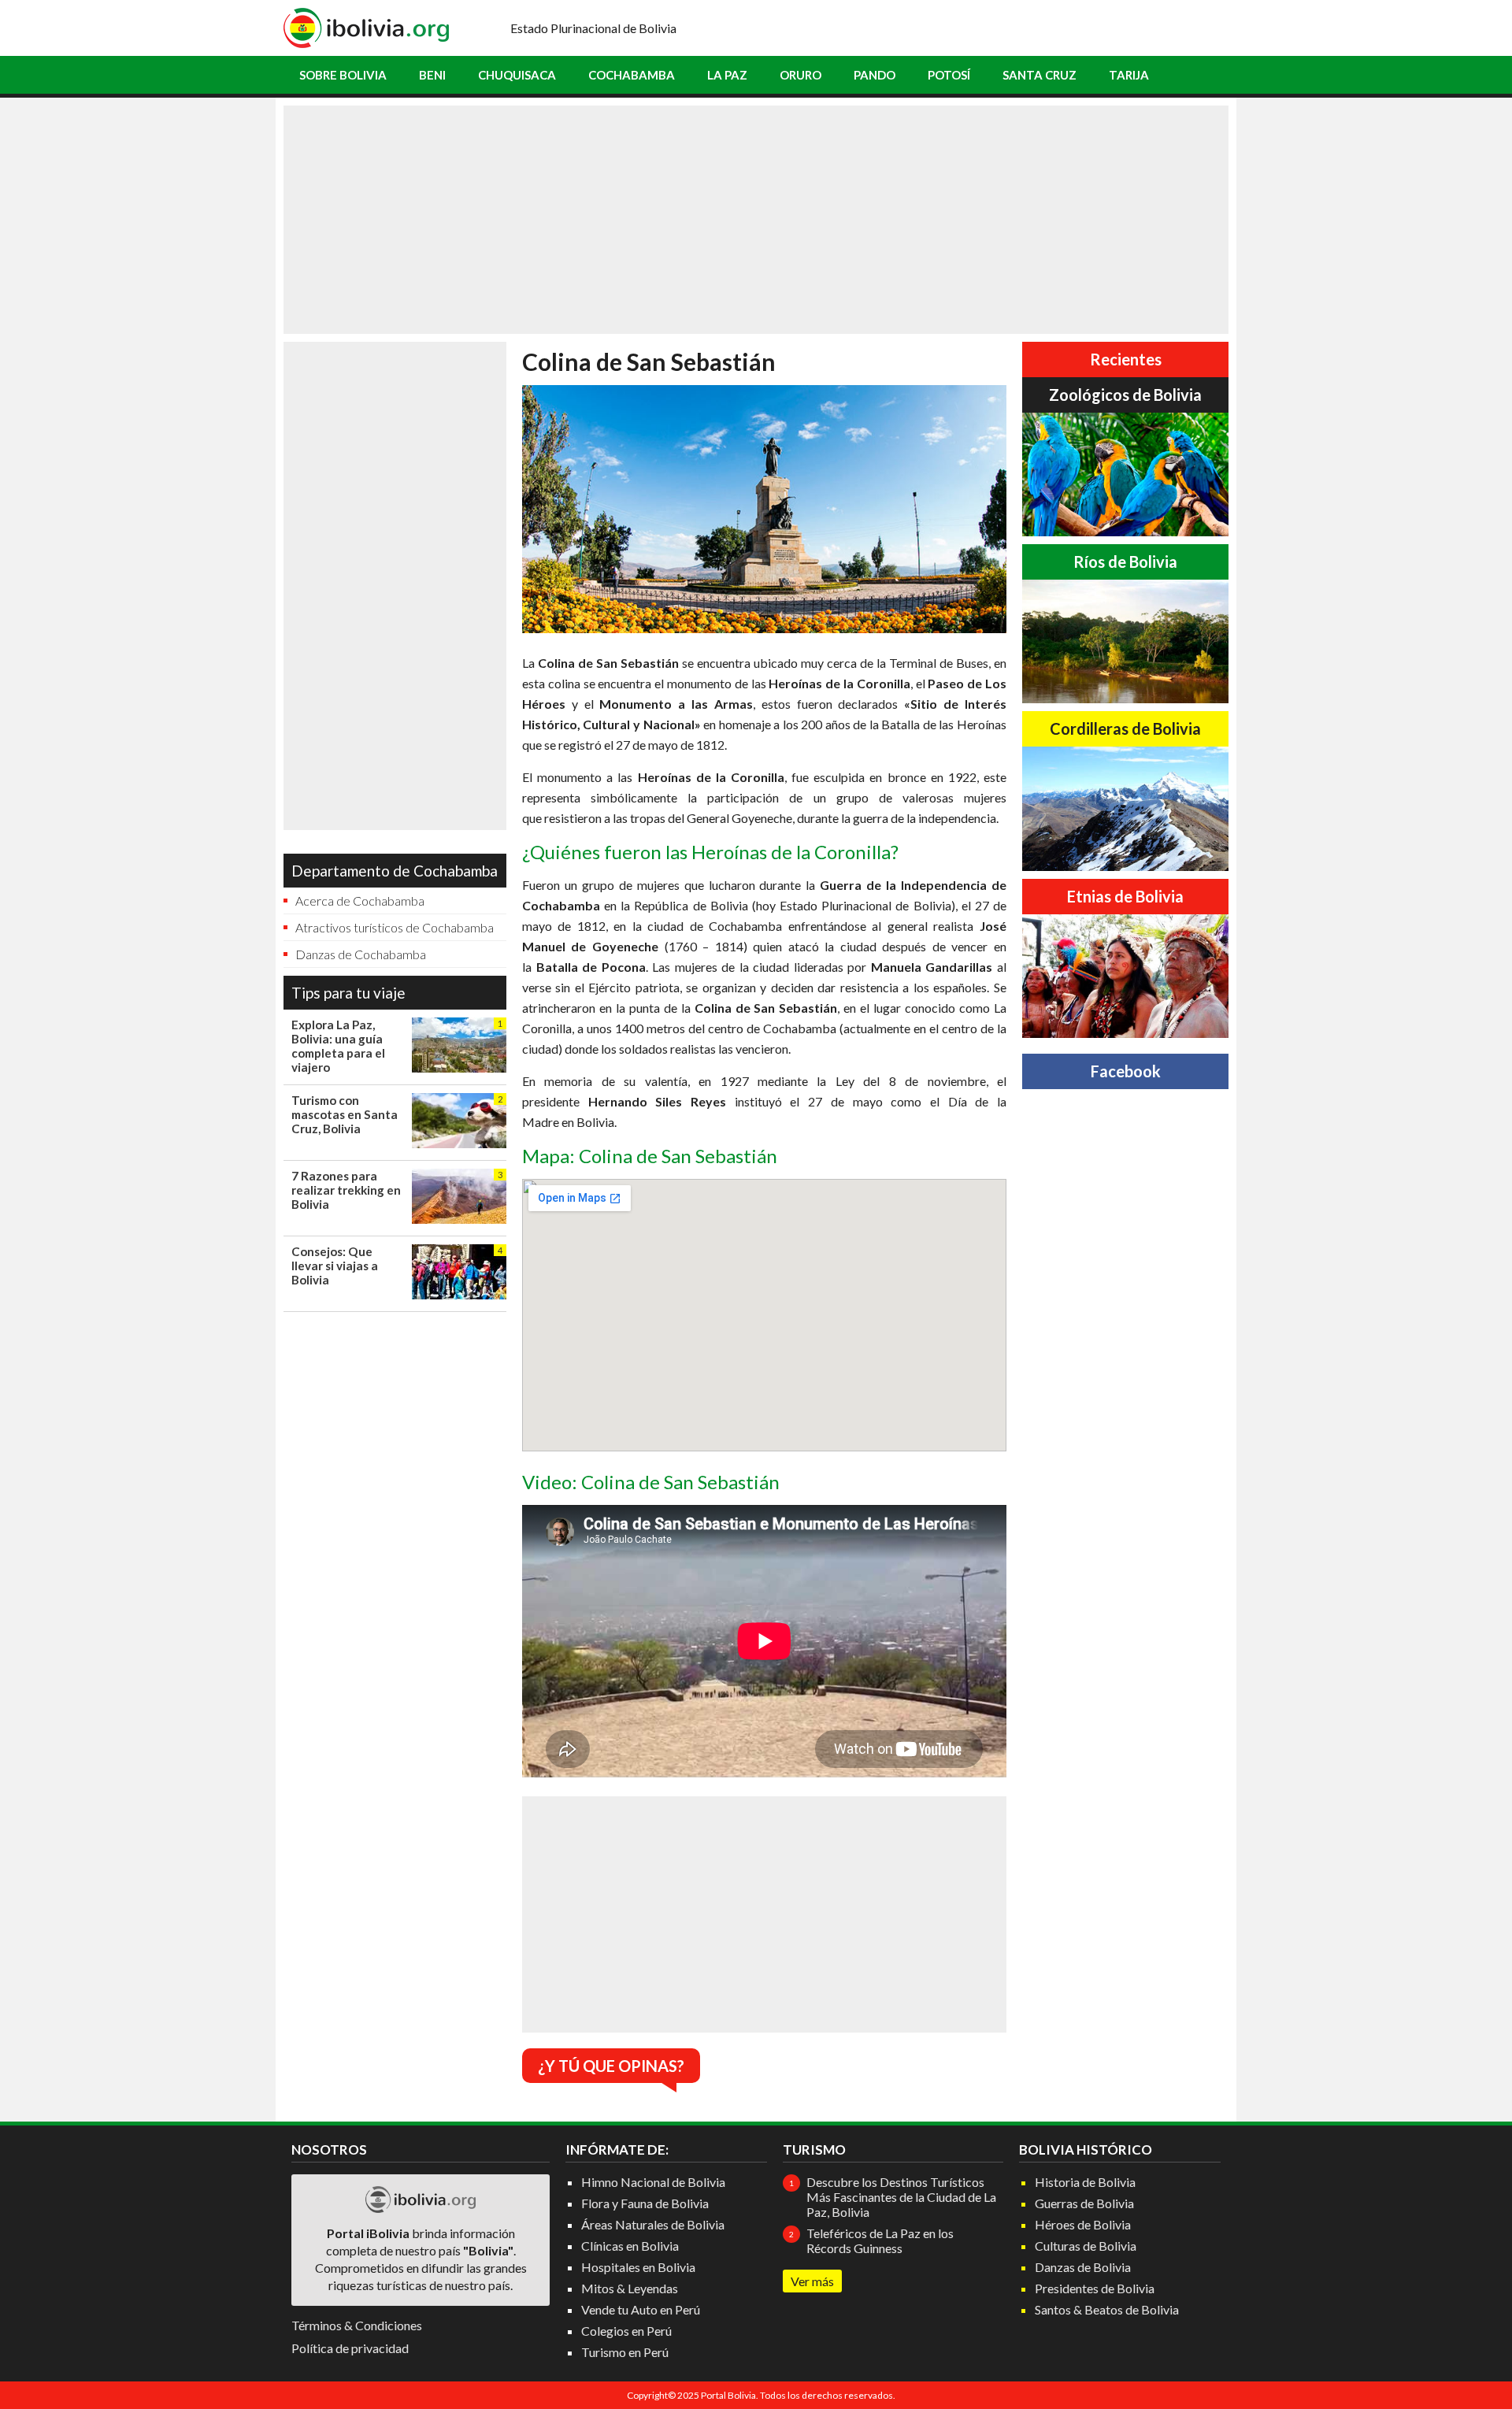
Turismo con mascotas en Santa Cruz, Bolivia (345, 1114)
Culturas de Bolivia (1086, 2246)
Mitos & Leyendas (630, 2288)
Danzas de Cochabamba (361, 954)
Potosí (949, 75)
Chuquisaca (517, 75)
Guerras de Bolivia (1084, 2203)
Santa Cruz (1039, 75)
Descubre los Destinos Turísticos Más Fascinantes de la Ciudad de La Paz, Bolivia (901, 2197)
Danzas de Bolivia (1083, 2267)
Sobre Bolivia (343, 75)
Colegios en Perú (626, 2331)
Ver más (812, 2281)
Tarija (1129, 75)
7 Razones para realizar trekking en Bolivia (346, 1190)
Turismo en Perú (625, 2352)
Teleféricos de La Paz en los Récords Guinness (880, 2240)
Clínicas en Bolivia (630, 2246)
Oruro (800, 75)
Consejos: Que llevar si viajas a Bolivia (335, 1266)
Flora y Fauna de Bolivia (645, 2203)
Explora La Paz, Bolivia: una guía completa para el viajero (338, 1046)
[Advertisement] (756, 220)
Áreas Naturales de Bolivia (653, 2224)
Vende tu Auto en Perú (641, 2309)
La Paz (727, 75)
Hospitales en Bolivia (638, 2267)
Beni (432, 75)
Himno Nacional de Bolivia (653, 2182)
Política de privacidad (350, 2348)
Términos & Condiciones (357, 2325)
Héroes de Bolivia (1083, 2224)
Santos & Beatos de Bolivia (1107, 2309)
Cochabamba (632, 75)
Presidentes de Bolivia (1095, 2288)
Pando (875, 75)
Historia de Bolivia (1085, 2182)
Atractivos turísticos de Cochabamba (395, 927)
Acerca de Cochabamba (360, 901)
